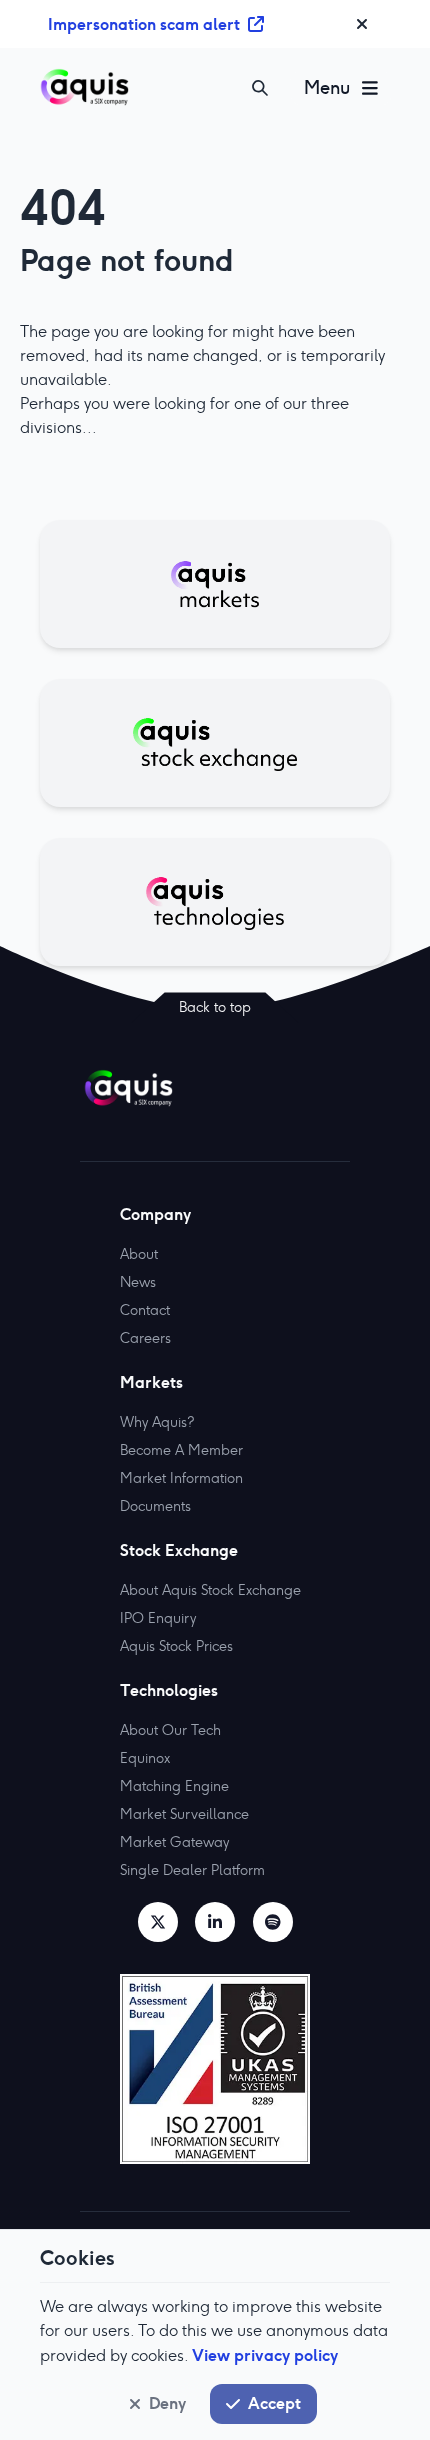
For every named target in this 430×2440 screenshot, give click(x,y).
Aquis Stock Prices (176, 1646)
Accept (274, 2403)
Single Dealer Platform (192, 1870)
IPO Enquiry (158, 1618)
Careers (145, 1338)
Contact (145, 1310)
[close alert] (362, 24)
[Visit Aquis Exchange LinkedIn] (215, 1922)
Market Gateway (174, 1842)
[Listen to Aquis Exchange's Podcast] (273, 1922)
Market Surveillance (184, 1814)
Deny (167, 2403)
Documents (155, 1506)
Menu (327, 87)
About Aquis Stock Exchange (210, 1590)
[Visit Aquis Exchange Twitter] (158, 1922)
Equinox (145, 1758)
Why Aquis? (157, 1422)
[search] (260, 88)
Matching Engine (174, 1786)
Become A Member (181, 1450)
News (138, 1282)
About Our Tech (170, 1730)
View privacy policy (265, 2355)
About (139, 1254)
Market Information (181, 1478)
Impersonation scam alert (144, 24)
